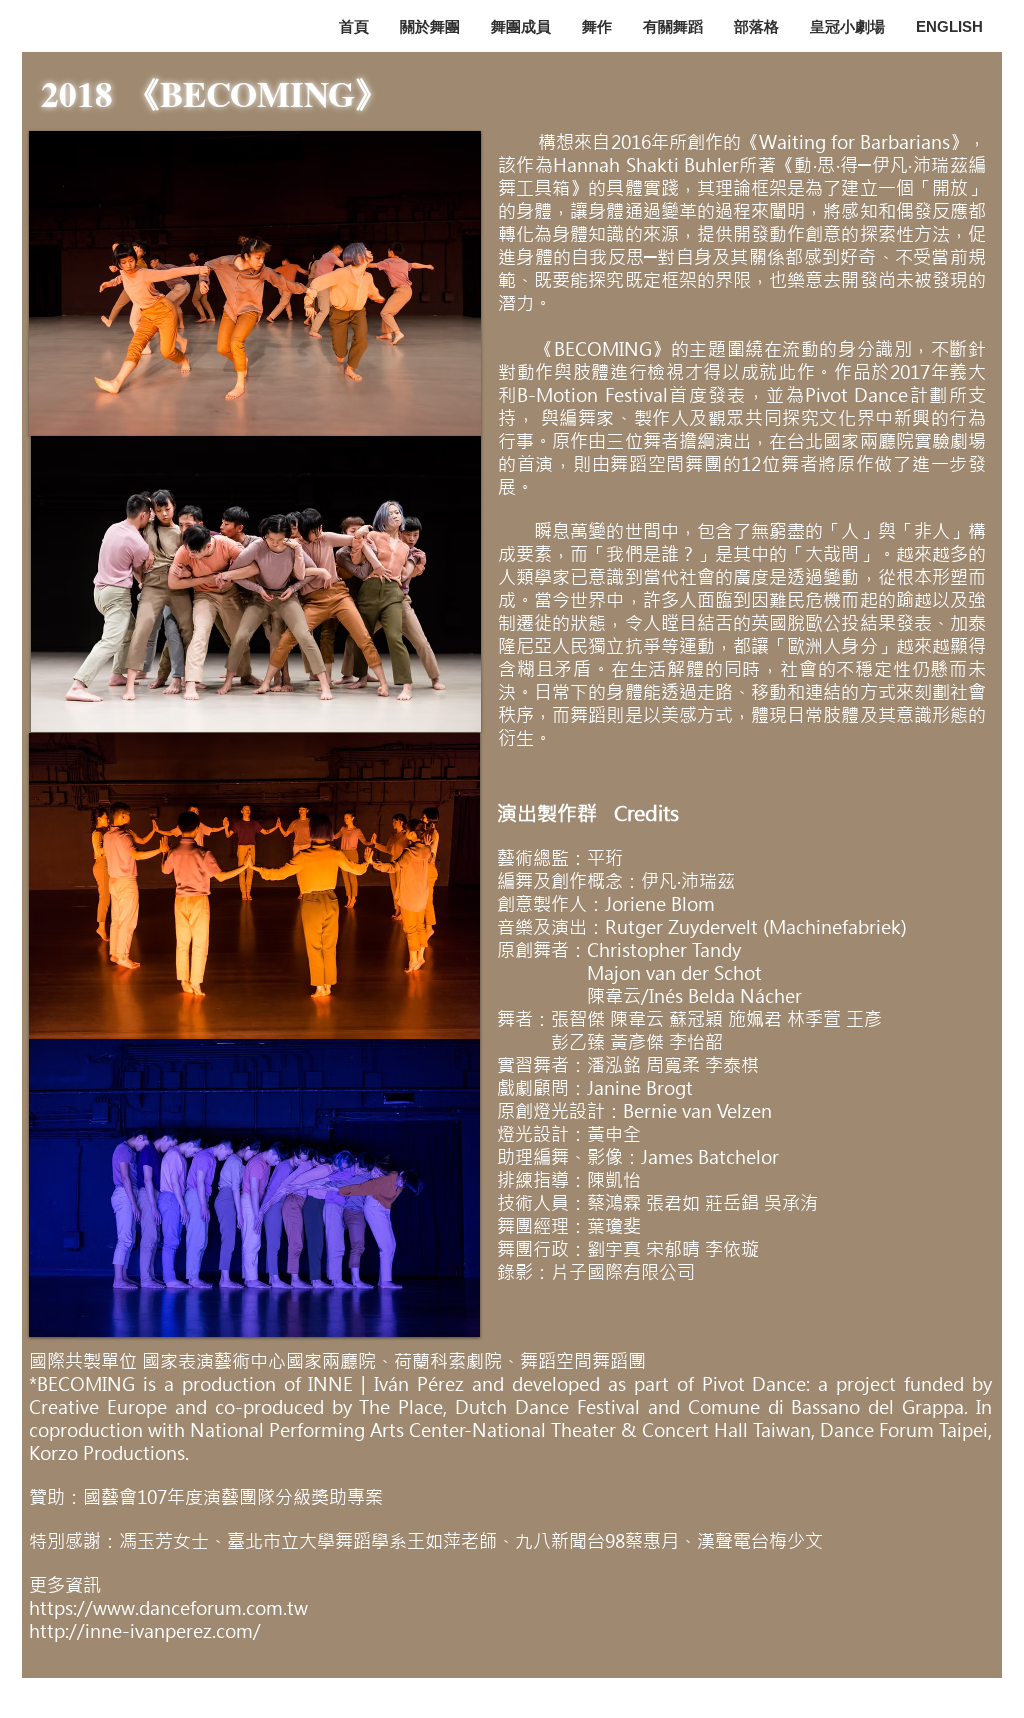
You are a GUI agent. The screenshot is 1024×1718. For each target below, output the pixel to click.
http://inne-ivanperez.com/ (145, 1631)
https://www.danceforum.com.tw (168, 1608)
